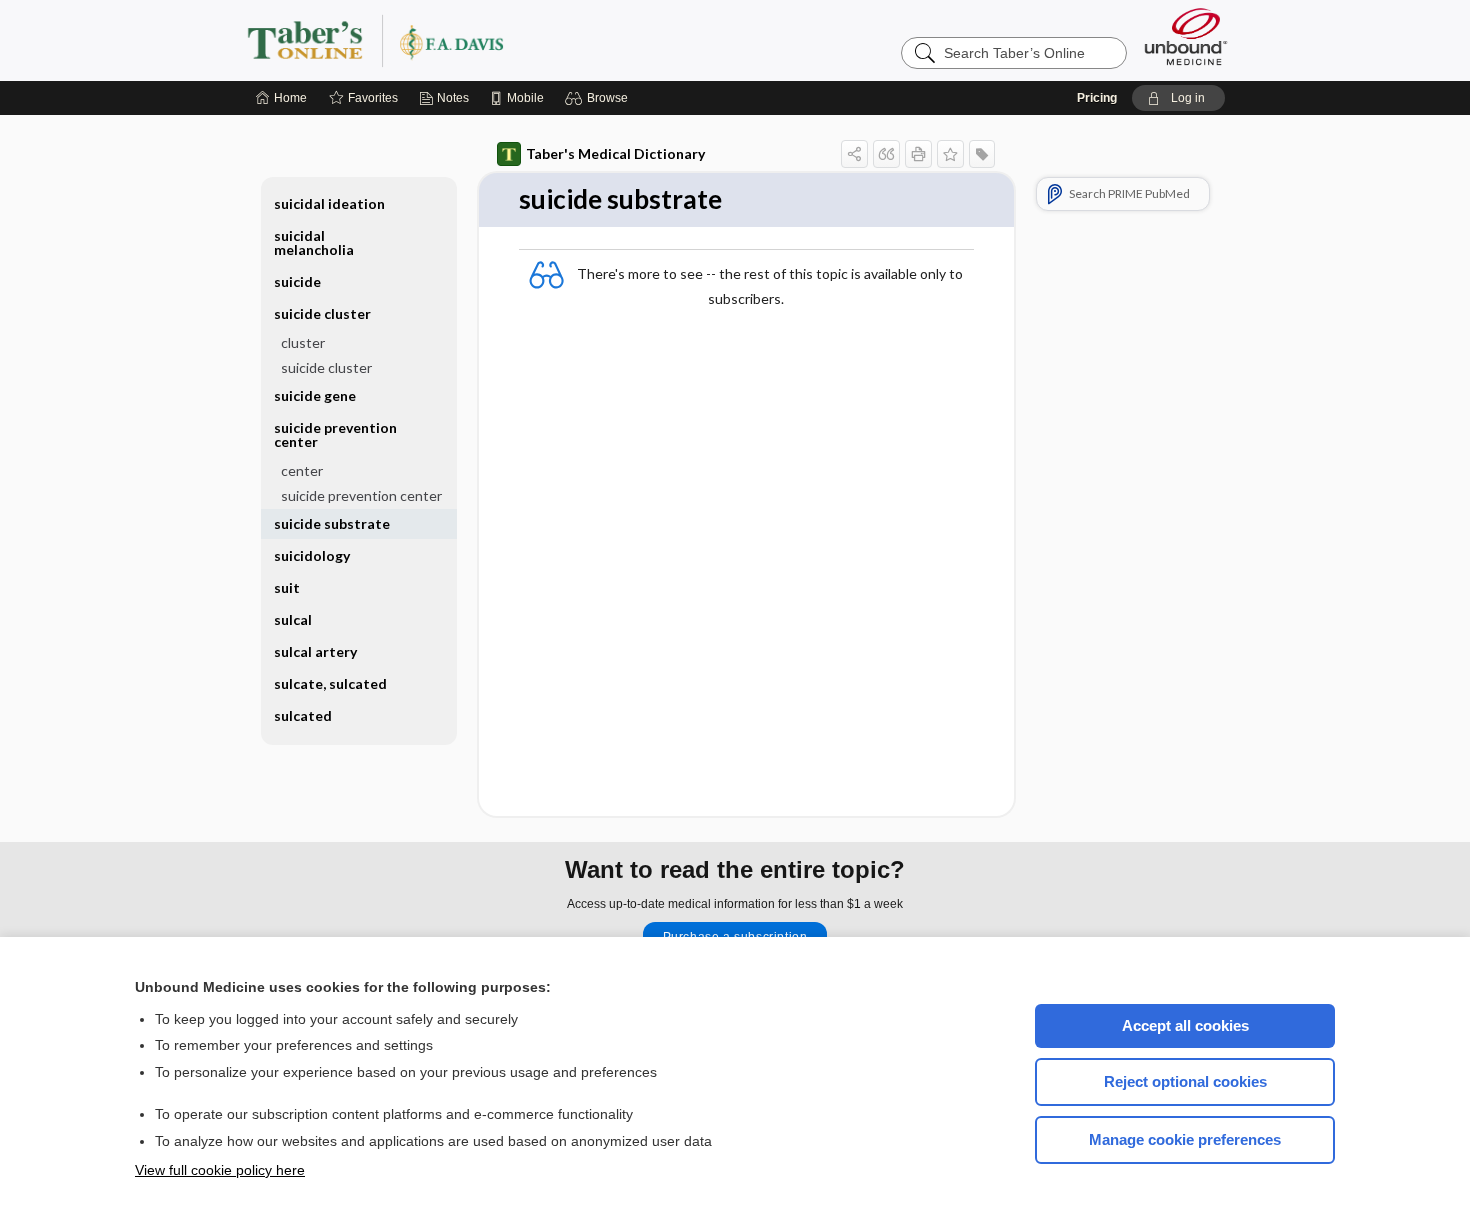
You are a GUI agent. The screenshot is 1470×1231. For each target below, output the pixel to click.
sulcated (303, 715)
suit (287, 587)
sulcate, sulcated (330, 683)
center (302, 470)
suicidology (312, 555)
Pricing (1097, 98)
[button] (599, 98)
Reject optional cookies (1185, 1081)
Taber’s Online (495, 40)
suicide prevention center (361, 495)
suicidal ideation (329, 203)
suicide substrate (332, 523)
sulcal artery (315, 651)
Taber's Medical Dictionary (615, 153)
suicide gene (315, 395)
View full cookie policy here (220, 1170)
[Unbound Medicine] (1186, 36)
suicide (297, 281)
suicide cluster (326, 367)
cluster (303, 342)
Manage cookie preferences (1185, 1139)
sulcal (293, 619)
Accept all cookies (1185, 1025)
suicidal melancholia (314, 242)
